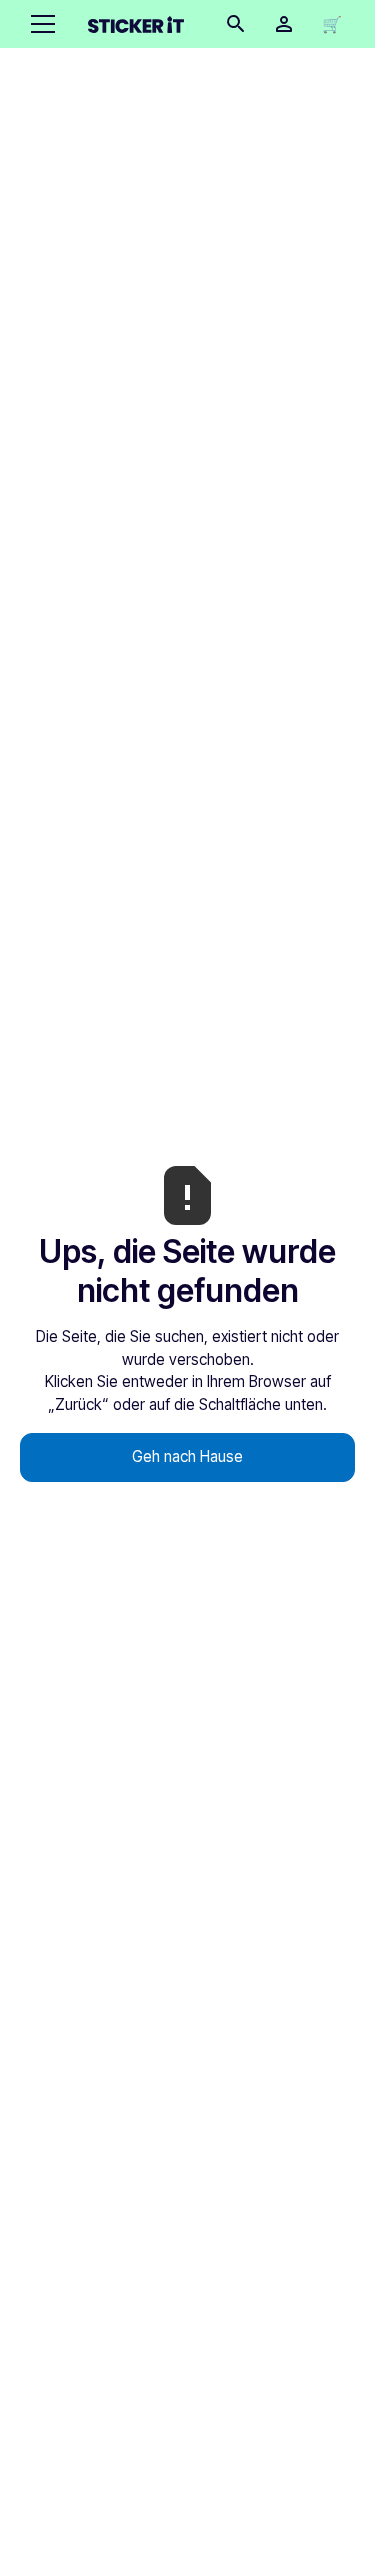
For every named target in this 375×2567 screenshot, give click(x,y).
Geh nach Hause (187, 1456)
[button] (39, 24)
